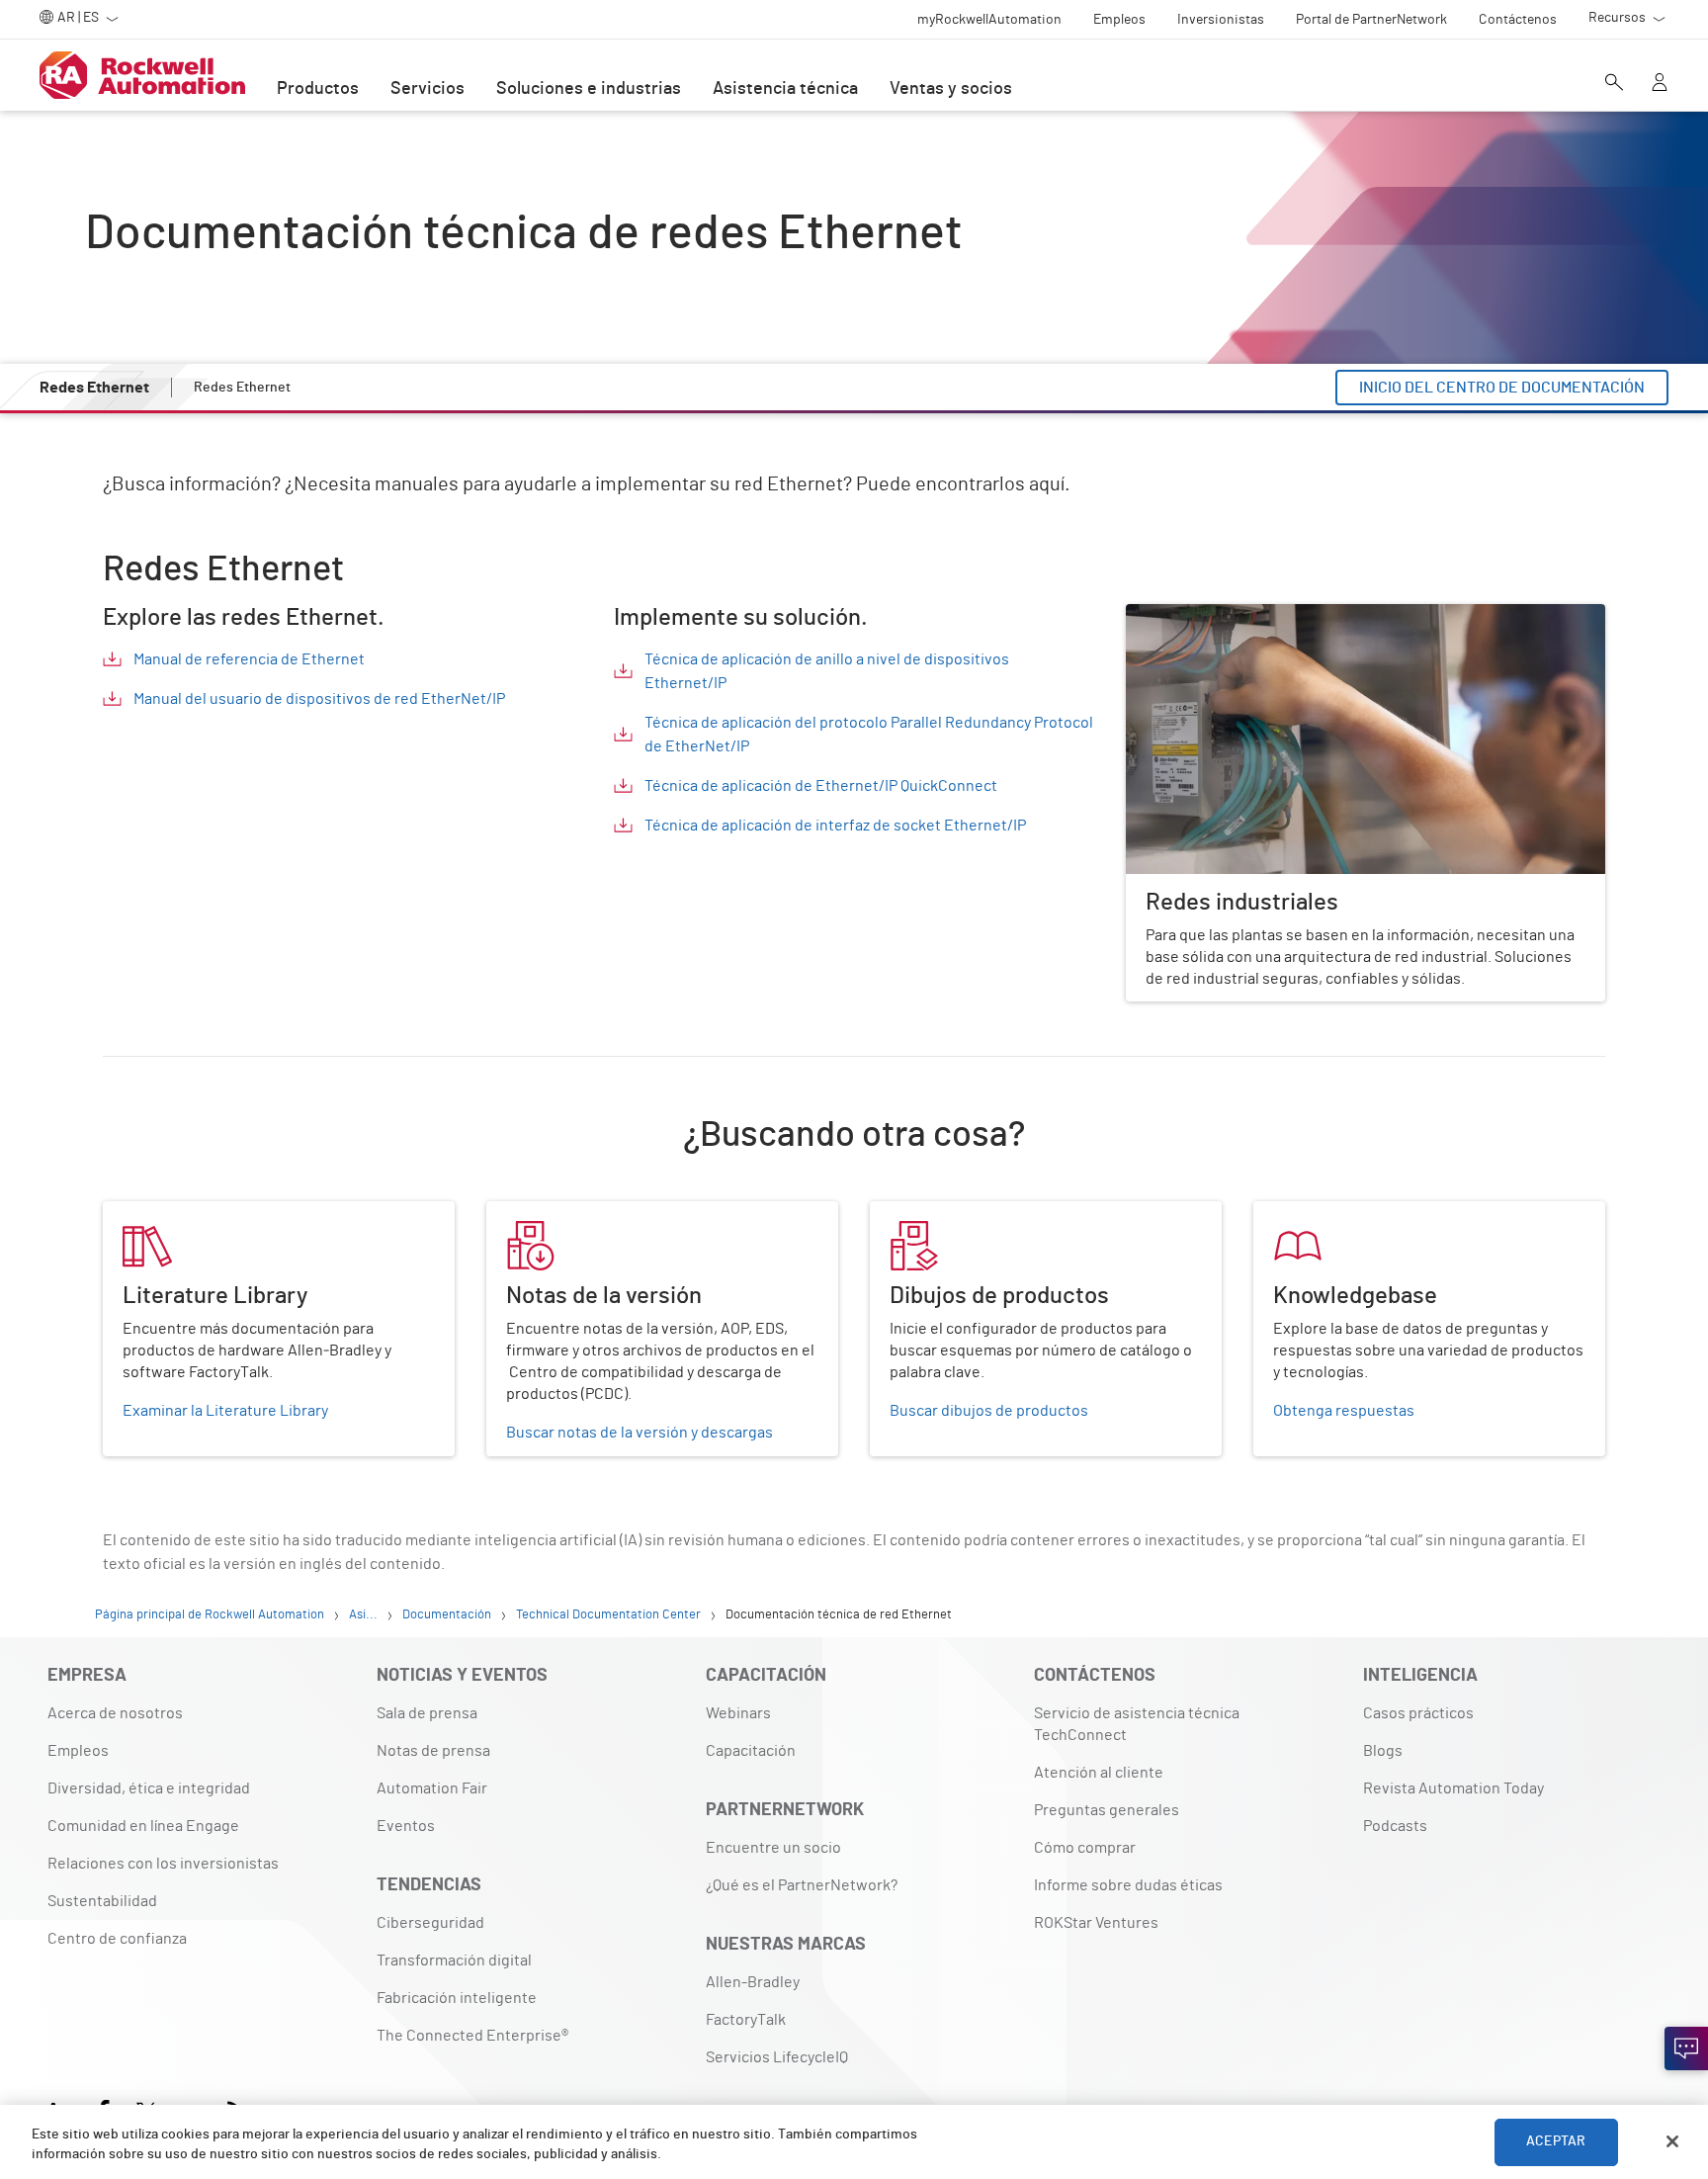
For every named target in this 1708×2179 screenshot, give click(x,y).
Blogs (1383, 1751)
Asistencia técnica (785, 89)
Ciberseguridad (430, 1923)
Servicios (427, 89)
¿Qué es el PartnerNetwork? (802, 1885)
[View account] (1660, 84)
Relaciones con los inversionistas (163, 1864)
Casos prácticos (1418, 1713)
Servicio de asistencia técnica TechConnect (1137, 1724)
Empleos (78, 1751)
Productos (318, 89)
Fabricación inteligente (457, 1998)
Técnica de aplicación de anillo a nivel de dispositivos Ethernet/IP (827, 671)
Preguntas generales (1107, 1810)
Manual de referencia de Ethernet (249, 659)
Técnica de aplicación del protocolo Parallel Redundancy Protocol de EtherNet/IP (869, 735)
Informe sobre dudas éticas (1128, 1885)
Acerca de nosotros (115, 1713)
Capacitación (751, 1751)
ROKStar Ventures (1096, 1923)
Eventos (406, 1826)
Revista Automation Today (1453, 1788)
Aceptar (1556, 2141)
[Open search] (1614, 84)
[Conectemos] (1686, 2048)
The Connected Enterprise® (472, 2036)
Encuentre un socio (773, 1848)
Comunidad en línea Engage (143, 1826)
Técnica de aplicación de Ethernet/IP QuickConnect (821, 786)
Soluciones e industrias (589, 89)
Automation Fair (432, 1788)
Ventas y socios (951, 89)
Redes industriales (1191, 616)
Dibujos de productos (944, 1213)
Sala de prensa (427, 1713)
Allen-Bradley (753, 1982)
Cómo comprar (1085, 1848)
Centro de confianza (117, 1939)
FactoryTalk (746, 2020)
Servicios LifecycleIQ (777, 2057)
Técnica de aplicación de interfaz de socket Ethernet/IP (835, 826)
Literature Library (164, 1213)
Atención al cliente (1099, 1773)
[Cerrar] (1672, 2141)
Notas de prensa (433, 1751)
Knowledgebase (1310, 1213)
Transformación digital (454, 1961)
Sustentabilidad (102, 1901)
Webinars (738, 1713)
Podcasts (1395, 1826)
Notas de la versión (553, 1213)
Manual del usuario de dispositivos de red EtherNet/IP (319, 699)
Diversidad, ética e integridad (149, 1788)
